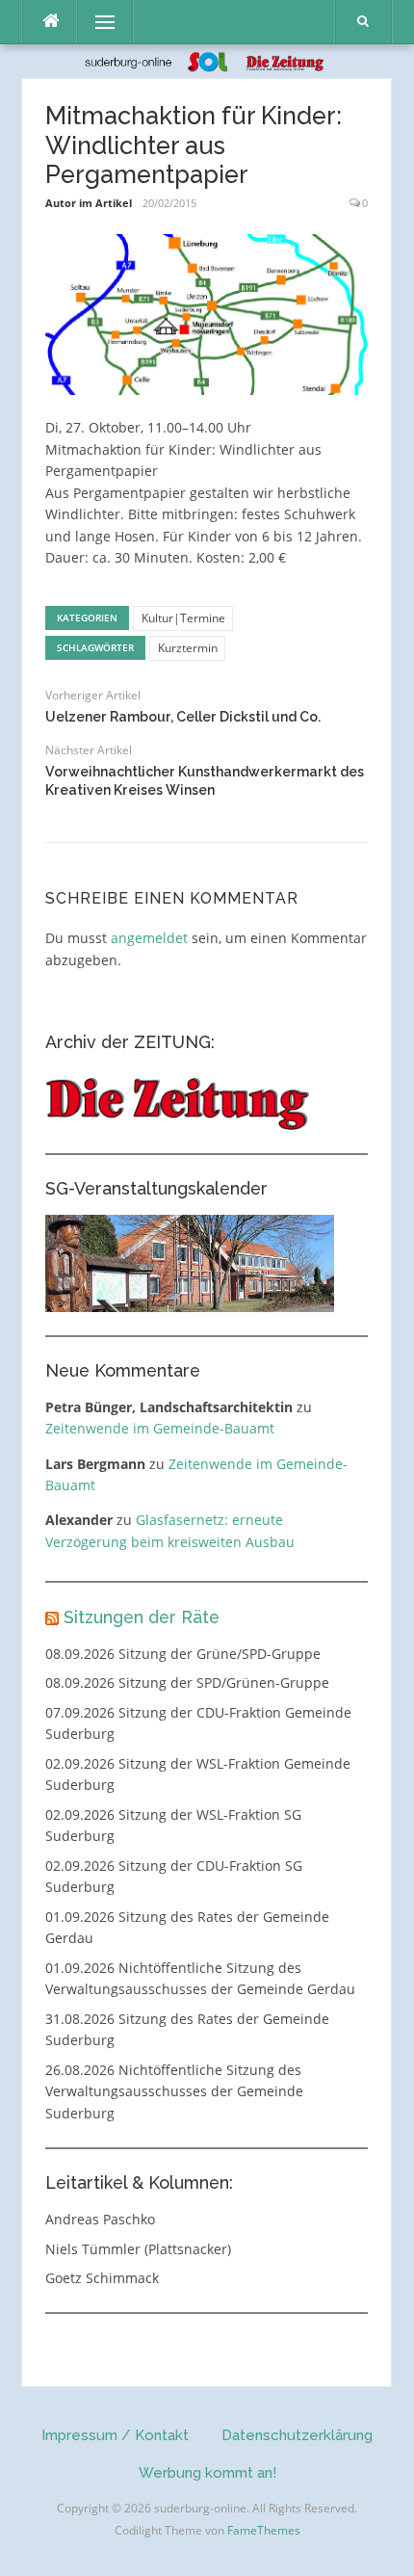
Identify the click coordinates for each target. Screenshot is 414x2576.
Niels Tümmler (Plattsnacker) (138, 2249)
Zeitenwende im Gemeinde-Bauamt (160, 1428)
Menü (97, 22)
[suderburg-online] (207, 60)
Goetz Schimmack (102, 2278)
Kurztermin (188, 648)
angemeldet (149, 938)
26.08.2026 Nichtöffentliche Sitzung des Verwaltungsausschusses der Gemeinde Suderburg (174, 2091)
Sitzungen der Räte (142, 1617)
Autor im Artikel (89, 203)
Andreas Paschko (100, 2219)
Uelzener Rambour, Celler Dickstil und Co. (183, 717)
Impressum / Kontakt (115, 2435)
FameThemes (264, 2530)
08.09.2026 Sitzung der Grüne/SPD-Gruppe (183, 1654)
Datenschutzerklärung (297, 2435)
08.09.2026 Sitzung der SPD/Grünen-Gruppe (187, 1682)
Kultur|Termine (183, 618)
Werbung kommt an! (207, 2473)
